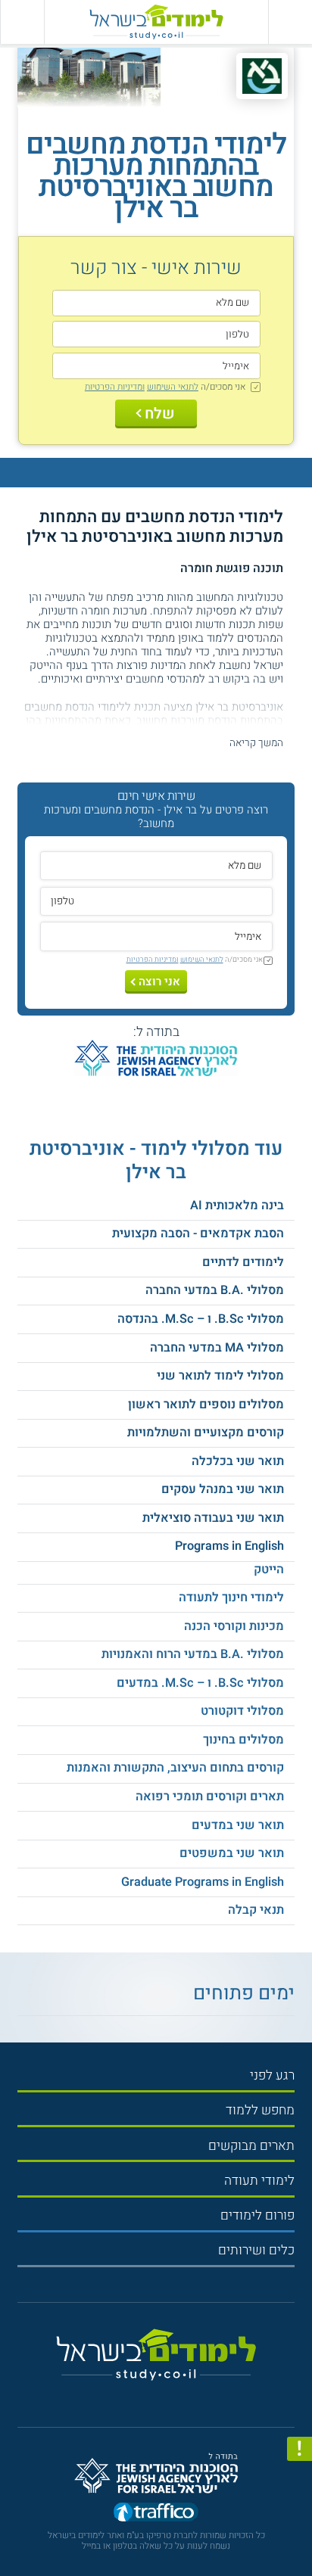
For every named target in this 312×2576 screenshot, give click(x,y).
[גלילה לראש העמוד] (300, 2532)
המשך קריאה (256, 743)
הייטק (269, 1570)
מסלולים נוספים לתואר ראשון (206, 1405)
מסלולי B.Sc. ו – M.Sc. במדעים (200, 1683)
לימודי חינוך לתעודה (231, 1598)
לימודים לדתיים (243, 1262)
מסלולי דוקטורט (242, 1711)
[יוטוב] (170, 2395)
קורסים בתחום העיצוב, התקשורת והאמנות (175, 1768)
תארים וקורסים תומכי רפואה (210, 1797)
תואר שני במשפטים (232, 1853)
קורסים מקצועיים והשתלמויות (206, 1433)
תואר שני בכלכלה (238, 1461)
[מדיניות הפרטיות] (300, 2449)
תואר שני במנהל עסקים (223, 1489)
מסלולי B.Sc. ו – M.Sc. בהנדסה (201, 1319)
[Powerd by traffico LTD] (156, 2514)
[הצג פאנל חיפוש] (22, 22)
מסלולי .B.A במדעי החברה (215, 1290)
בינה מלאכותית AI (237, 1206)
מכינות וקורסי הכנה (234, 1626)
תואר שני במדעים (238, 1825)
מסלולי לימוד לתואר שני (220, 1376)
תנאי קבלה (256, 1910)
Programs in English (229, 1546)
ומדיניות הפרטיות (115, 387)
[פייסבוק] (150, 2396)
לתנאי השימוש (173, 387)
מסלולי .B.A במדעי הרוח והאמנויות (193, 1654)
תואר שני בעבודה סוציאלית (213, 1518)
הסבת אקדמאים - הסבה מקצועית (198, 1234)
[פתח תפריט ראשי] (290, 22)
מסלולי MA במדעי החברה (217, 1348)
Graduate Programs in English (203, 1882)
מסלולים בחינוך (243, 1740)
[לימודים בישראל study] (156, 22)
